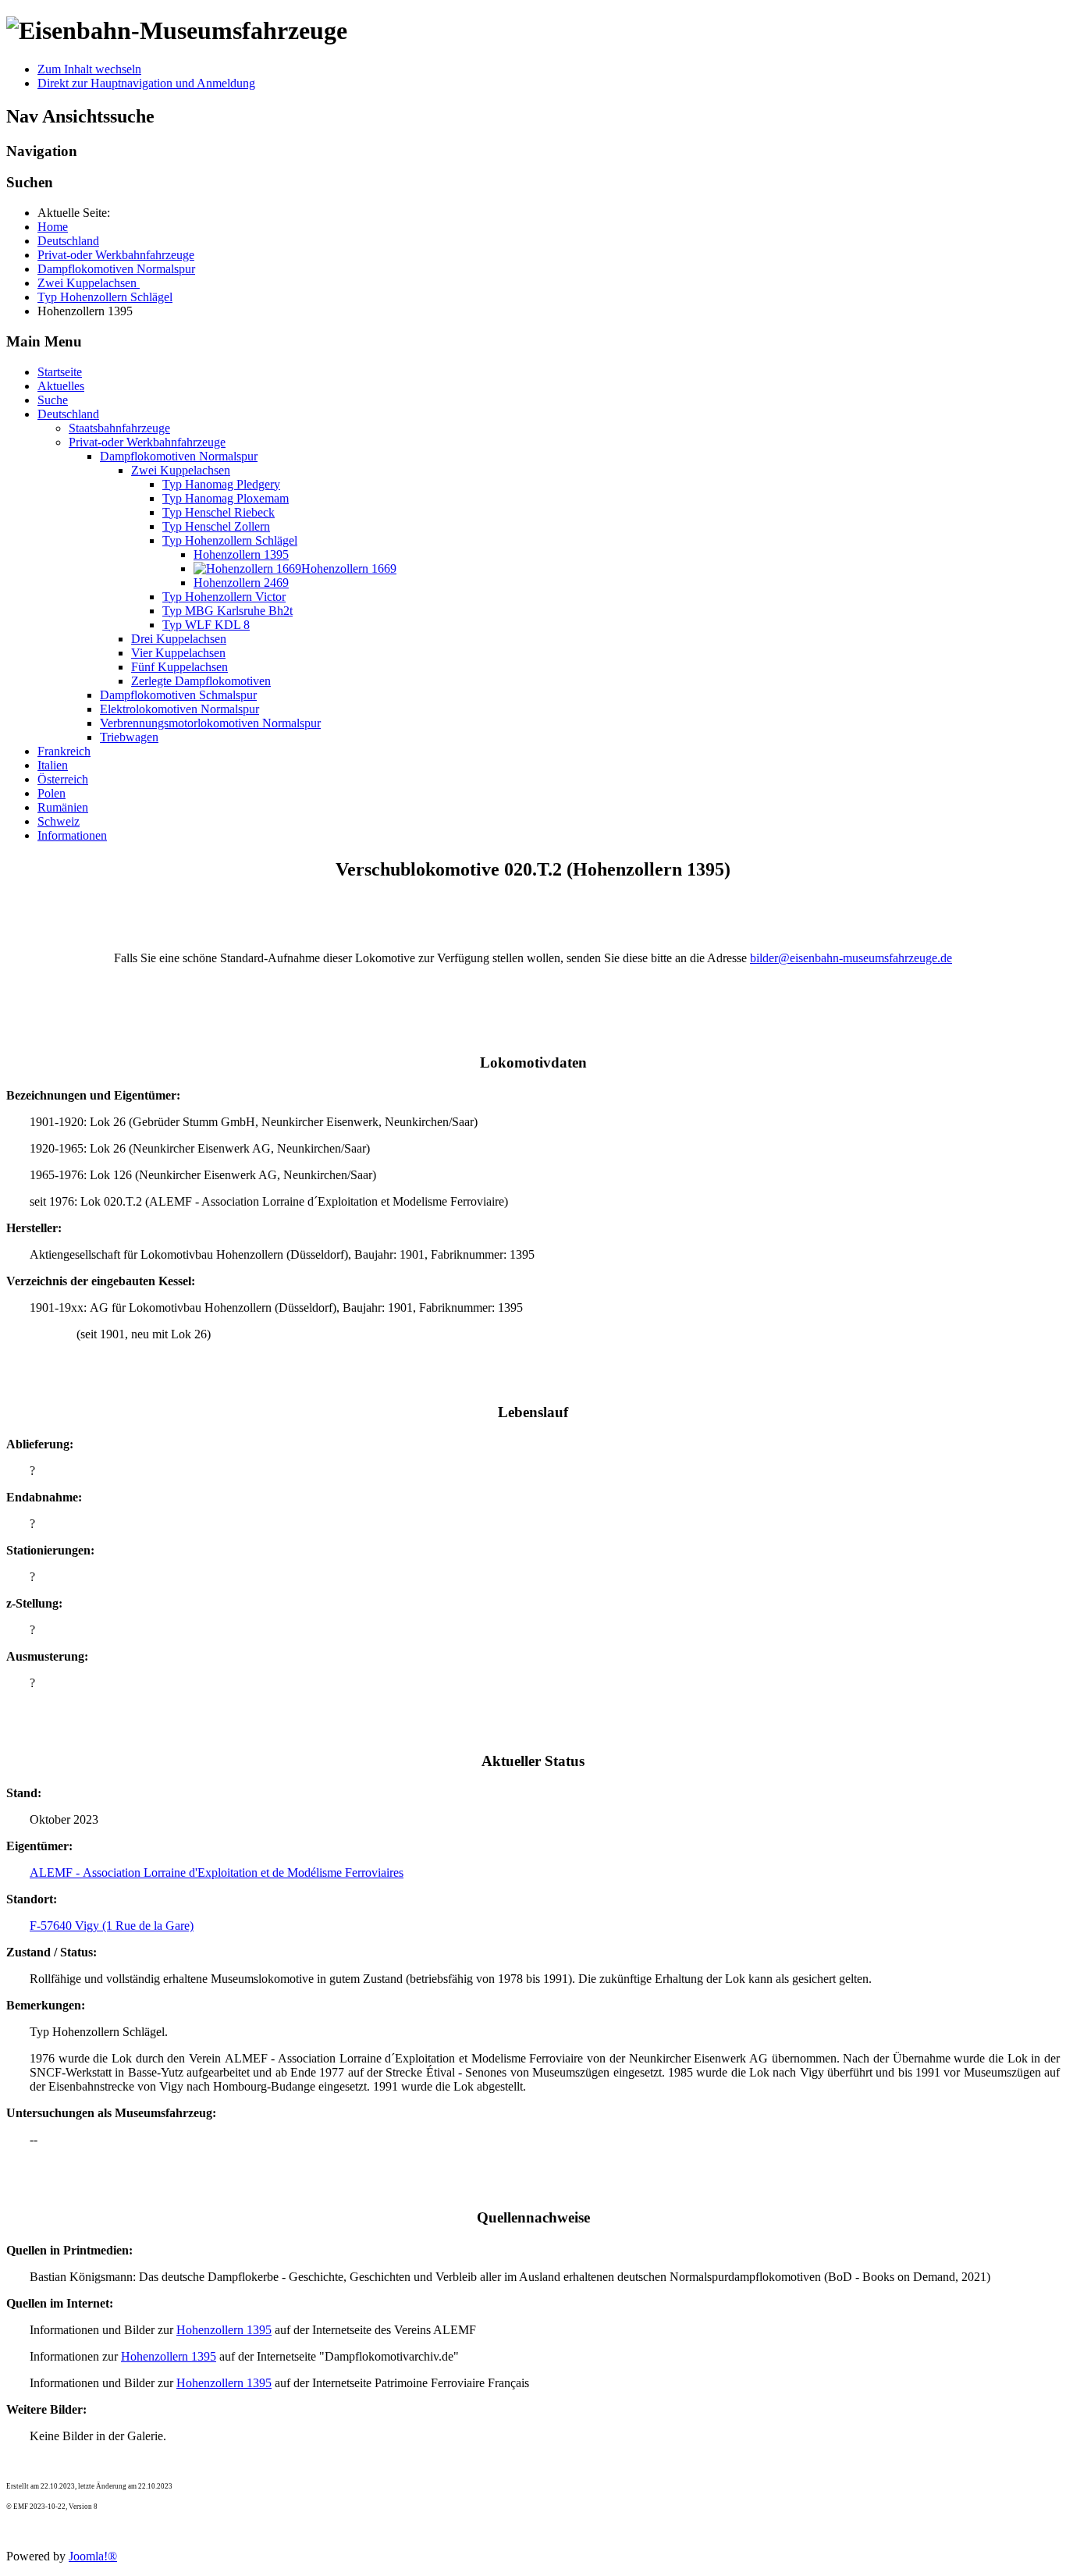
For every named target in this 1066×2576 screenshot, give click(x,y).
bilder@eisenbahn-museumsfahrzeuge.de (851, 958)
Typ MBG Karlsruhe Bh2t (227, 611)
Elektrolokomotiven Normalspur (179, 709)
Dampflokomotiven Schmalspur (178, 695)
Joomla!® (93, 2556)
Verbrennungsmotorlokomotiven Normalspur (210, 723)
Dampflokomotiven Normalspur (179, 456)
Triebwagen (129, 737)
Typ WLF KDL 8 (206, 625)
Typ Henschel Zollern (216, 526)
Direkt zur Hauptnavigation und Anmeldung (146, 83)
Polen (52, 793)
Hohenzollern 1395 (241, 554)
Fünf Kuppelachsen (179, 667)
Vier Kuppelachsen (178, 653)
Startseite (60, 372)
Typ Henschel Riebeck (219, 512)
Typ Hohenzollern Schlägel (230, 540)
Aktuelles (61, 386)
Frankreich (64, 751)
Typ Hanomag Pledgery (221, 484)
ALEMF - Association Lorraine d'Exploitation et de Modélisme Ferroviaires (217, 1872)
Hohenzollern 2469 (241, 583)
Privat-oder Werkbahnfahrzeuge (147, 442)
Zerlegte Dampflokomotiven (201, 681)
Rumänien (63, 807)
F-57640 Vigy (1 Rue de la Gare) (112, 1926)
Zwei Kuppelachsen (181, 470)
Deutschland (68, 414)
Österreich (63, 779)
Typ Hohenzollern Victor (224, 597)
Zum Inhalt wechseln (89, 69)
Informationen (72, 835)
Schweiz (59, 821)
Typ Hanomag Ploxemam (226, 498)
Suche (53, 400)
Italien (53, 765)
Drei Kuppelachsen (179, 639)
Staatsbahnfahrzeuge (119, 428)
